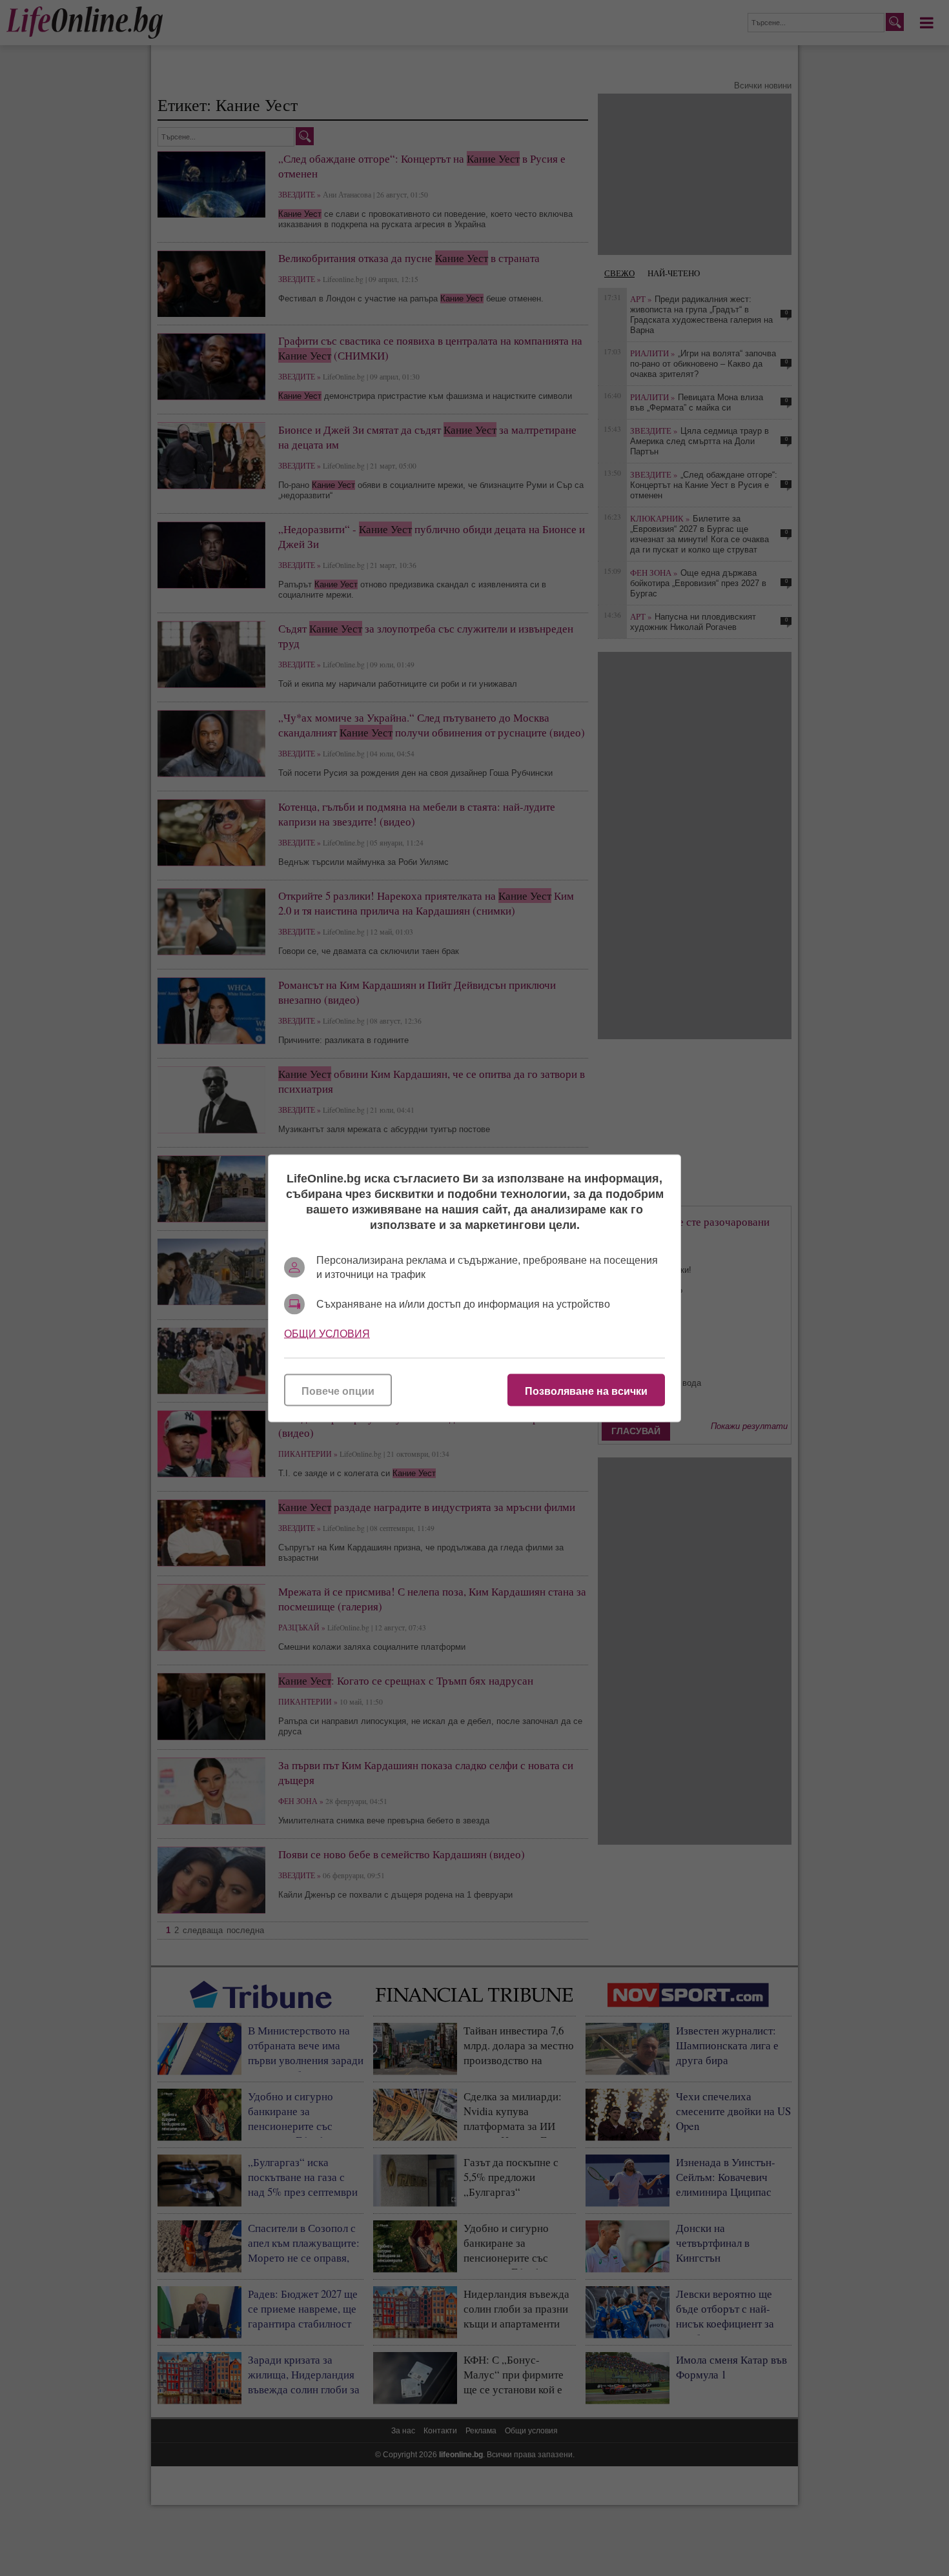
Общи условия (327, 1333)
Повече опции (338, 1391)
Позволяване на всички (586, 1391)
